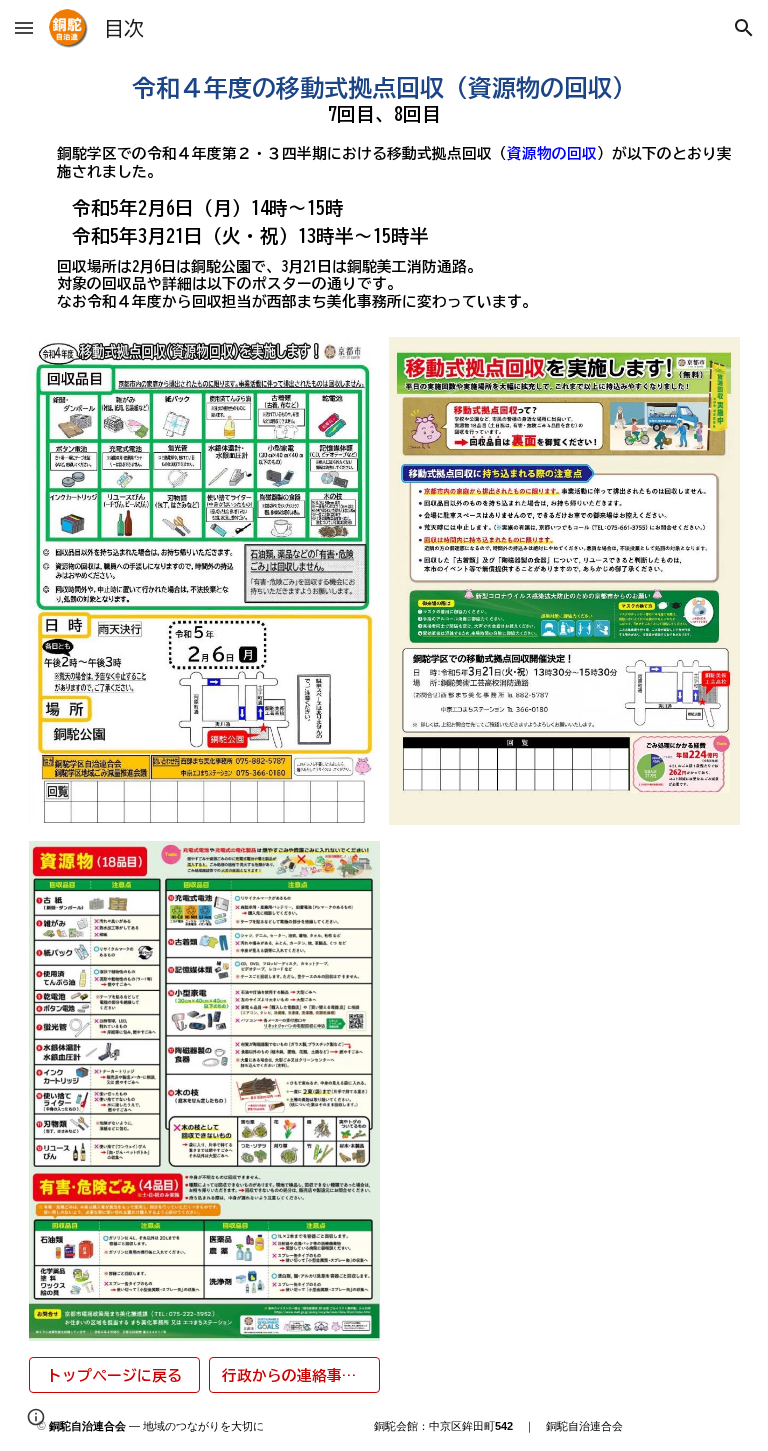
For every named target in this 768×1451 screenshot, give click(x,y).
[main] (384, 99)
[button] (24, 27)
